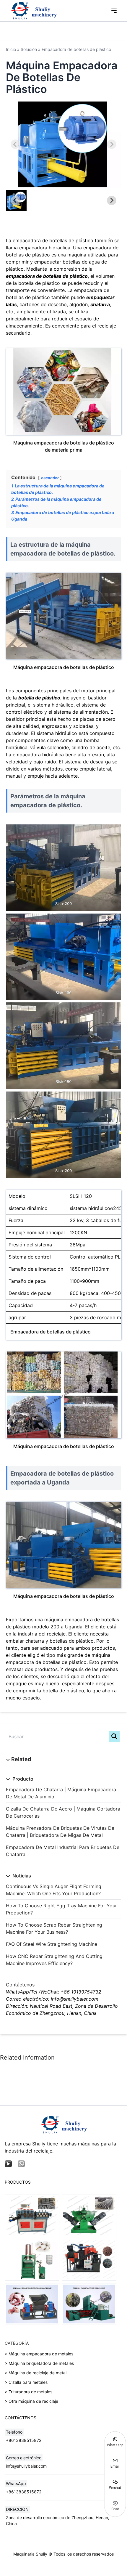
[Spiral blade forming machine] (89, 2215)
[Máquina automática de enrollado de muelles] (32, 2215)
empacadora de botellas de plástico (47, 276)
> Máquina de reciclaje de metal (36, 2373)
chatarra (100, 304)
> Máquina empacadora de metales (39, 2354)
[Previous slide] (15, 144)
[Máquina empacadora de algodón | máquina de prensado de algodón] (32, 2260)
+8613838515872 (24, 2440)
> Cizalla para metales (26, 2382)
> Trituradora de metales (29, 2392)
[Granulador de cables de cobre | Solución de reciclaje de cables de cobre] (89, 2260)
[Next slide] (112, 144)
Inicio (11, 49)
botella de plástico (39, 698)
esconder (50, 478)
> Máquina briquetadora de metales (39, 2363)
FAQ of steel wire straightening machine (52, 1944)
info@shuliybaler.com (26, 2466)
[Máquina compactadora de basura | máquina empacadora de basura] (89, 2304)
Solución (29, 49)
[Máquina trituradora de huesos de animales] (32, 2304)
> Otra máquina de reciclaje (31, 2401)
